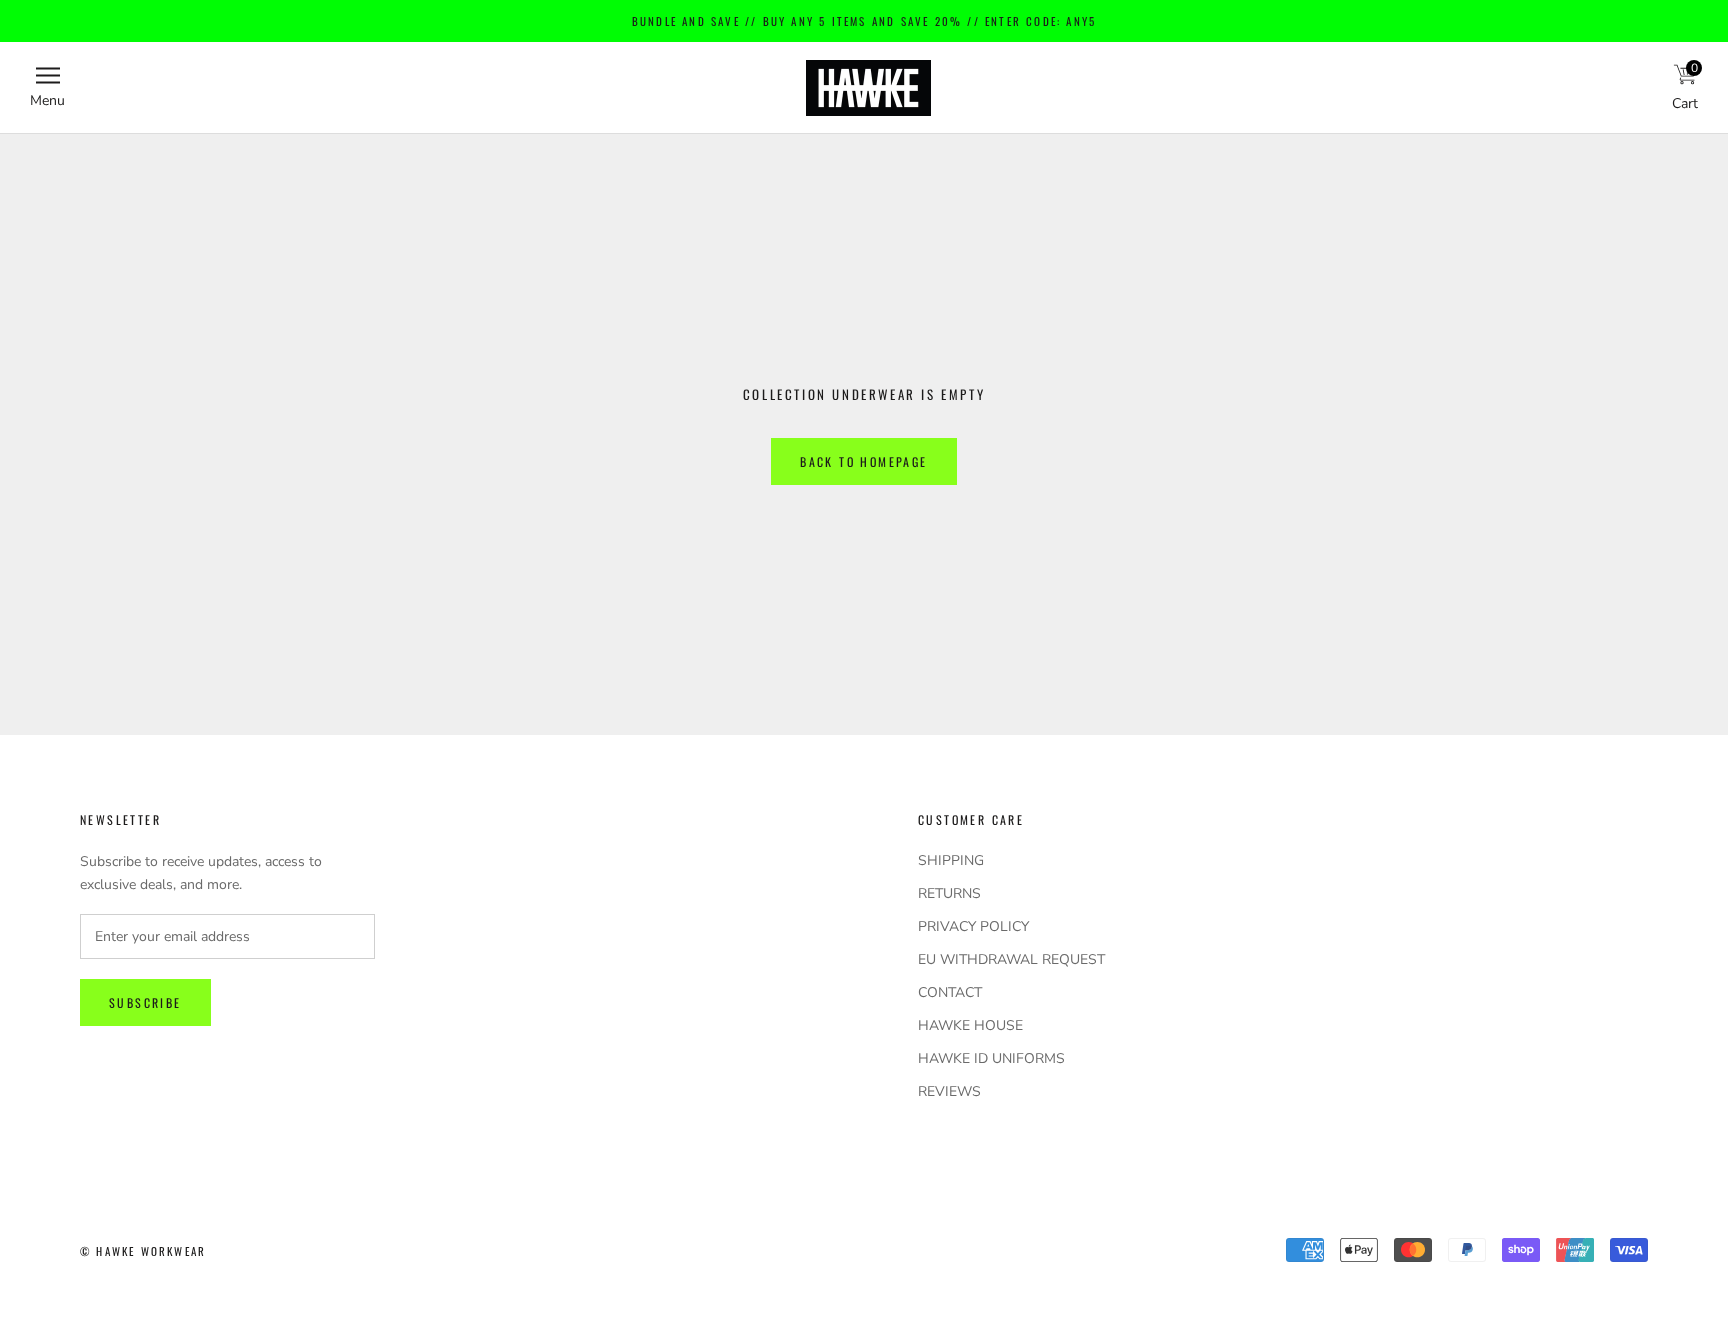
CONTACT (950, 992)
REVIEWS (949, 1091)
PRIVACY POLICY (973, 926)
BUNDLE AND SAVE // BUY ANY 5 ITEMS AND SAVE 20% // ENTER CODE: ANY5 (864, 21)
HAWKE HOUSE (970, 1025)
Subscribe (145, 1002)
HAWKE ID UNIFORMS (991, 1058)
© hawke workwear (143, 1251)
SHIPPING (951, 860)
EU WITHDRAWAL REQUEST (1011, 959)
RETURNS (949, 893)
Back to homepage (863, 461)
